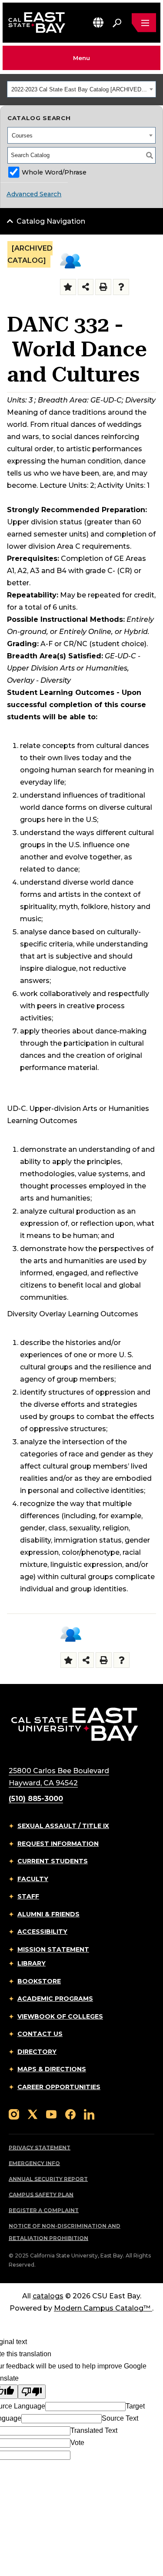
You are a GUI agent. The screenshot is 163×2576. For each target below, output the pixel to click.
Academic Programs (55, 1999)
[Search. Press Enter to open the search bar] (117, 23)
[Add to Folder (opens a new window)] (68, 287)
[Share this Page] (86, 287)
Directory (37, 2052)
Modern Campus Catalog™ (102, 2308)
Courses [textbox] (22, 136)
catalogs (48, 2296)
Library (32, 1963)
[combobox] (81, 89)
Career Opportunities (59, 2087)
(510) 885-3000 (36, 1799)
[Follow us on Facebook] (70, 2114)
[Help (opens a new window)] (121, 287)
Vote (77, 2443)
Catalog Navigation (51, 221)
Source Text (120, 2418)
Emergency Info (34, 2163)
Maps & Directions (52, 2069)
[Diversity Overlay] (70, 261)
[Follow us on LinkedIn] (89, 2114)
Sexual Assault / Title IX (63, 1826)
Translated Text (94, 2430)
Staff (28, 1896)
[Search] (150, 155)
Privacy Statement (40, 2148)
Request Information (58, 1844)
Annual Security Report (48, 2179)
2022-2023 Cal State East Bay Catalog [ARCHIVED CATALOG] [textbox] (79, 89)
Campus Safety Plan (41, 2195)
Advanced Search (34, 194)
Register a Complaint (44, 2210)
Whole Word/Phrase (54, 172)
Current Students (53, 1861)
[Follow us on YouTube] (51, 2114)
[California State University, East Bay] (75, 1724)
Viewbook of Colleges (60, 2016)
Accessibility (42, 1932)
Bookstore (39, 1981)
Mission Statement (53, 1949)
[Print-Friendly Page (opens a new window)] (103, 287)
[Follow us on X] (33, 2114)
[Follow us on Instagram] (14, 2114)
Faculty (33, 1879)
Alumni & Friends (48, 1914)
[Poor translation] (32, 2392)
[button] (98, 22)
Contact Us (40, 2034)
